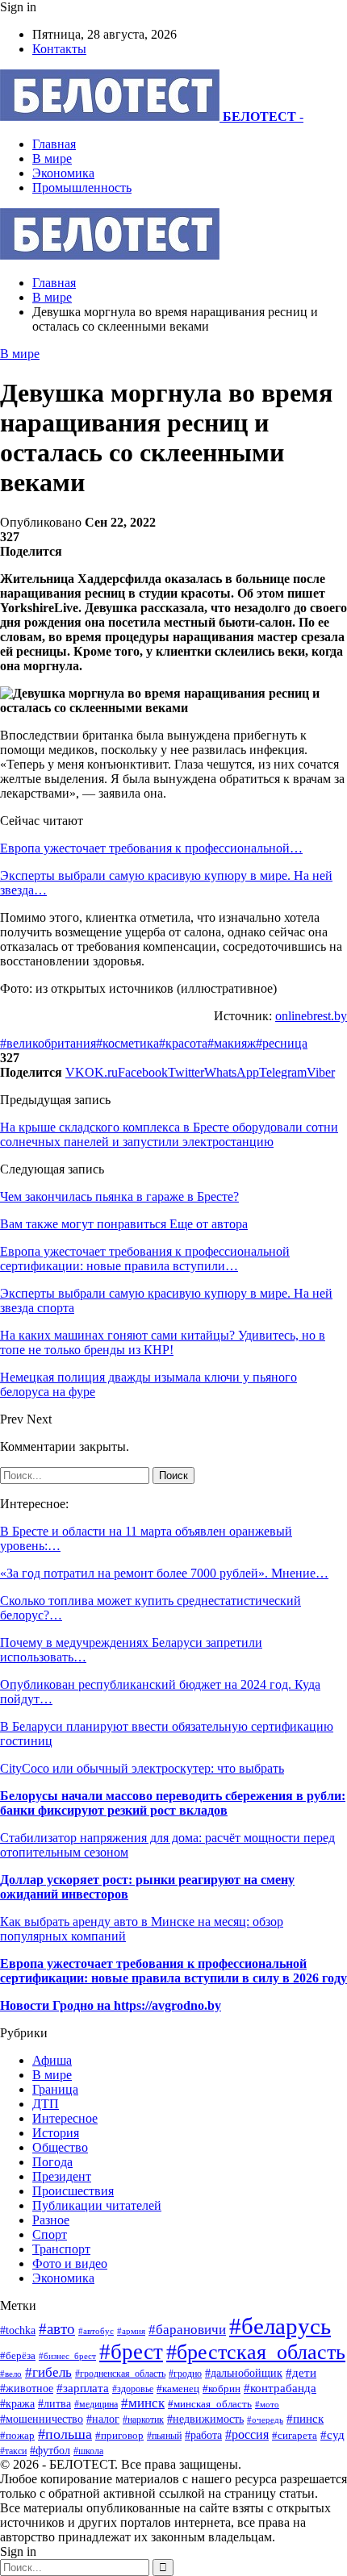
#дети (301, 2372)
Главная (54, 144)
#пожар (17, 2435)
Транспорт (61, 2249)
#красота (183, 1043)
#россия (247, 2434)
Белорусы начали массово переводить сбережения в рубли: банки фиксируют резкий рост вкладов (173, 1803)
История (56, 2133)
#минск (143, 2403)
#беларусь (280, 2326)
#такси (13, 2451)
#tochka (18, 2330)
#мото (267, 2404)
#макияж (232, 1043)
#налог (103, 2419)
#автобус (96, 2331)
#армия (131, 2331)
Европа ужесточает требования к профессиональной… (151, 848)
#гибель (48, 2372)
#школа (88, 2451)
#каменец (178, 2389)
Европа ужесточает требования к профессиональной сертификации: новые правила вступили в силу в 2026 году (173, 1971)
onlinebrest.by (311, 1016)
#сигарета (295, 2436)
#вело (11, 2374)
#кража (17, 2403)
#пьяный (164, 2436)
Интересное (65, 2118)
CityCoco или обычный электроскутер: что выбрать (142, 1768)
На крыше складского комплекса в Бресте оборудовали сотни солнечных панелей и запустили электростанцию (169, 1134)
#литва (54, 2404)
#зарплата (83, 2388)
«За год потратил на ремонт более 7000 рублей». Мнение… (164, 1573)
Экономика (63, 173)
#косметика (128, 1043)
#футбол (50, 2450)
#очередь (265, 2420)
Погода (52, 2162)
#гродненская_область (120, 2374)
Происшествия (73, 2191)
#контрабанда (280, 2388)
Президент (62, 2176)
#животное (27, 2388)
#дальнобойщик (244, 2373)
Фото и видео (70, 2263)
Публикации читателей (97, 2205)
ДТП (46, 2104)
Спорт (50, 2234)
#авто (57, 2329)
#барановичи (187, 2330)
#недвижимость (205, 2419)
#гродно (185, 2374)
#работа (203, 2435)
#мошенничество (42, 2419)
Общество (60, 2147)
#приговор (119, 2435)
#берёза (18, 2355)
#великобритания (48, 1043)
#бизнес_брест (67, 2356)
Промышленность (82, 188)
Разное (51, 2220)
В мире (52, 158)
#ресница (282, 1043)
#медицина (96, 2404)
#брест (131, 2352)
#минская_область (210, 2404)
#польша (65, 2434)
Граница (55, 2089)
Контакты (59, 49)
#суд (332, 2435)
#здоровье (133, 2389)
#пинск (305, 2419)
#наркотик (143, 2420)
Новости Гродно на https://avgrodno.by (111, 2005)
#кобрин (222, 2389)
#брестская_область (256, 2352)
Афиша (52, 2060)
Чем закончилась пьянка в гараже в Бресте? (119, 1196)
